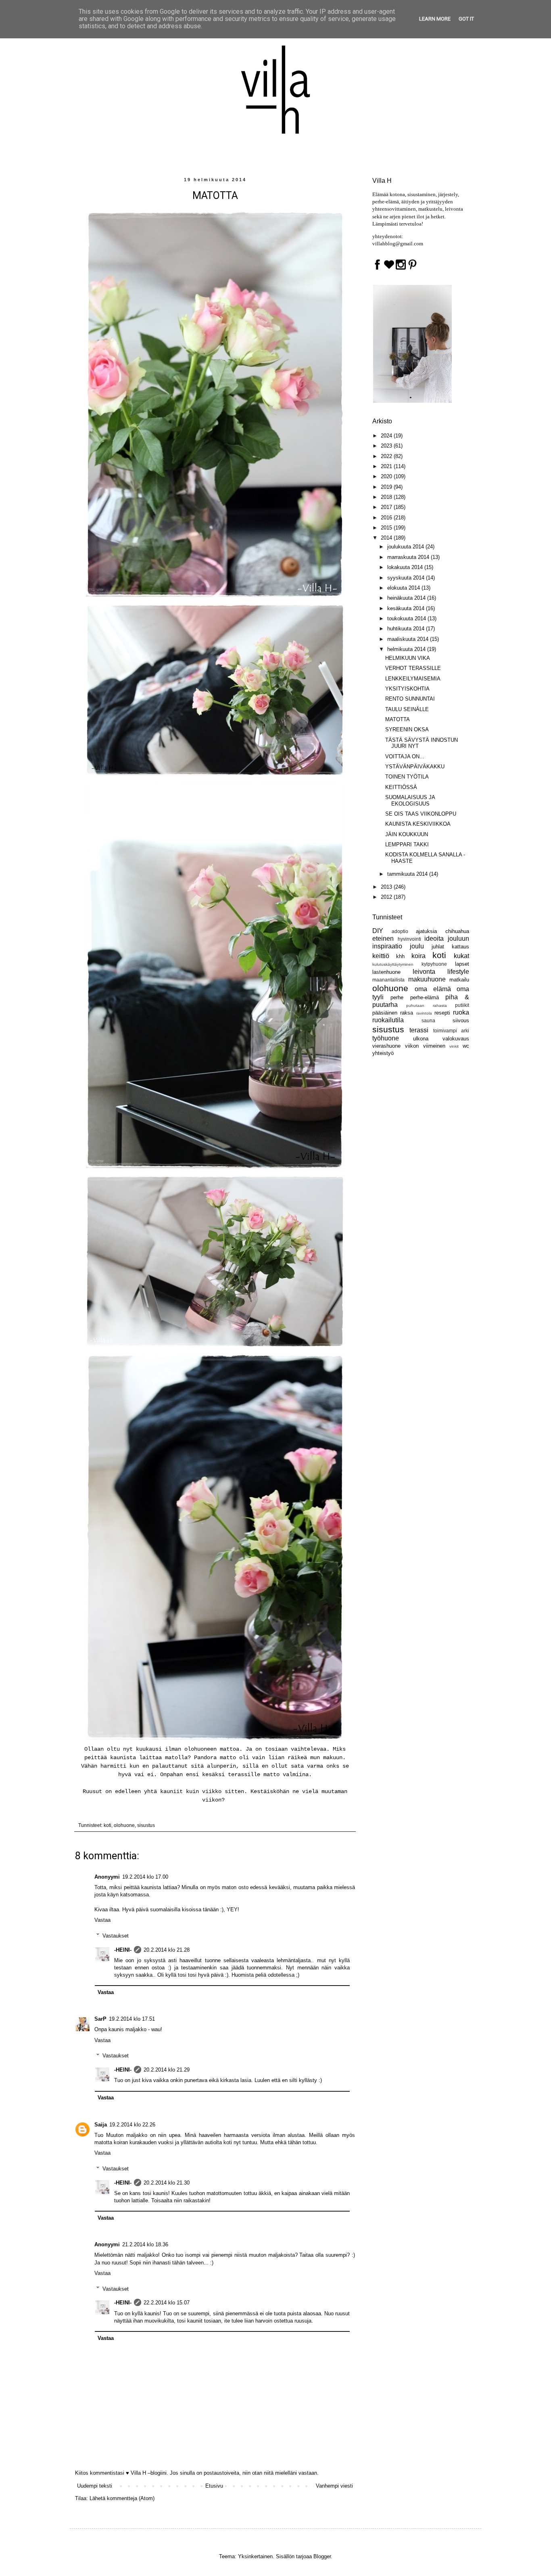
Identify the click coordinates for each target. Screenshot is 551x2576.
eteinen (383, 939)
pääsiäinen (385, 1013)
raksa (407, 1013)
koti (107, 1825)
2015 (387, 528)
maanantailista (388, 980)
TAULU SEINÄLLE (407, 709)
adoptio (400, 931)
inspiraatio (387, 946)
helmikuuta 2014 (407, 649)
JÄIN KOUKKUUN (407, 834)
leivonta (424, 972)
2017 (387, 507)
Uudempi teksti (95, 2486)
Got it (466, 19)
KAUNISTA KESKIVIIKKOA (418, 824)
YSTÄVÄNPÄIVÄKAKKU (415, 767)
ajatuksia (426, 931)
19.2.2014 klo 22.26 (132, 2125)
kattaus (460, 947)
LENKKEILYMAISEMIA (413, 679)
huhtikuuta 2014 (407, 629)
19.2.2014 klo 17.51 (132, 2019)
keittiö (381, 956)
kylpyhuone (434, 964)
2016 (387, 518)
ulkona (421, 1039)
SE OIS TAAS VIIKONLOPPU (421, 814)
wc (466, 1046)
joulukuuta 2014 (406, 547)
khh (400, 956)
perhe (397, 997)
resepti (442, 1013)
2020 (387, 476)
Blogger (322, 2556)
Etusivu (214, 2486)
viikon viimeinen (425, 1046)
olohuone (124, 1825)
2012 (387, 897)
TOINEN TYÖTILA (407, 777)
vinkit (454, 1046)
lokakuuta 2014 (406, 567)
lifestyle (458, 972)
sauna (428, 1020)
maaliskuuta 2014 (409, 639)
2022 (387, 456)
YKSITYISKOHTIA (407, 689)
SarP (100, 2019)
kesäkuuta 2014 (407, 608)
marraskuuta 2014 (409, 557)
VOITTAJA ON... (405, 756)
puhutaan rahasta (426, 1005)
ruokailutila (388, 1020)
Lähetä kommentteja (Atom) (122, 2498)
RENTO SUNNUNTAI (410, 699)
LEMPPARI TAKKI (407, 844)
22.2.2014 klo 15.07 (167, 2303)
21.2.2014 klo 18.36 (145, 2244)
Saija (101, 2125)
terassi (419, 1030)
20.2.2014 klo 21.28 (167, 1950)
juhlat (438, 947)
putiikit (462, 1005)
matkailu (459, 980)
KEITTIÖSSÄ (401, 787)
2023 (387, 446)
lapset (462, 964)
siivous (461, 1020)
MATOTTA (398, 719)
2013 (387, 887)
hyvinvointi (409, 939)
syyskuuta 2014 (407, 578)
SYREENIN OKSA (407, 729)
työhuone (386, 1038)
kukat (461, 956)
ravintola (424, 1013)
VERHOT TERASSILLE (413, 668)
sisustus (146, 1825)
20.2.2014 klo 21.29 (167, 2070)
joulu (417, 946)
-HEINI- (123, 1950)
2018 (387, 497)
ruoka (461, 1012)
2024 (387, 436)
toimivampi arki (451, 1031)
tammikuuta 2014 (408, 874)
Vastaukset (116, 1935)
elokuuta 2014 (404, 588)
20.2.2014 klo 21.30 (167, 2183)
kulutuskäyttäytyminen (393, 964)
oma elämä (433, 989)
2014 (387, 538)
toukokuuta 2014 (407, 618)
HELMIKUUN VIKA (408, 658)
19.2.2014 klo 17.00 (145, 1877)
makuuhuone (427, 979)
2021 (387, 466)
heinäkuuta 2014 (407, 598)
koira (418, 956)
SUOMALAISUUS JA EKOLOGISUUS (410, 800)
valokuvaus (456, 1039)
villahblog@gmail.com (398, 244)
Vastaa (102, 1920)
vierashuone (386, 1046)
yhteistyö (383, 1053)
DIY (378, 931)
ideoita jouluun (447, 939)
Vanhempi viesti (334, 2486)
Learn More (435, 19)
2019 (387, 487)
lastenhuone (386, 972)
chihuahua (457, 931)
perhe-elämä (425, 997)
